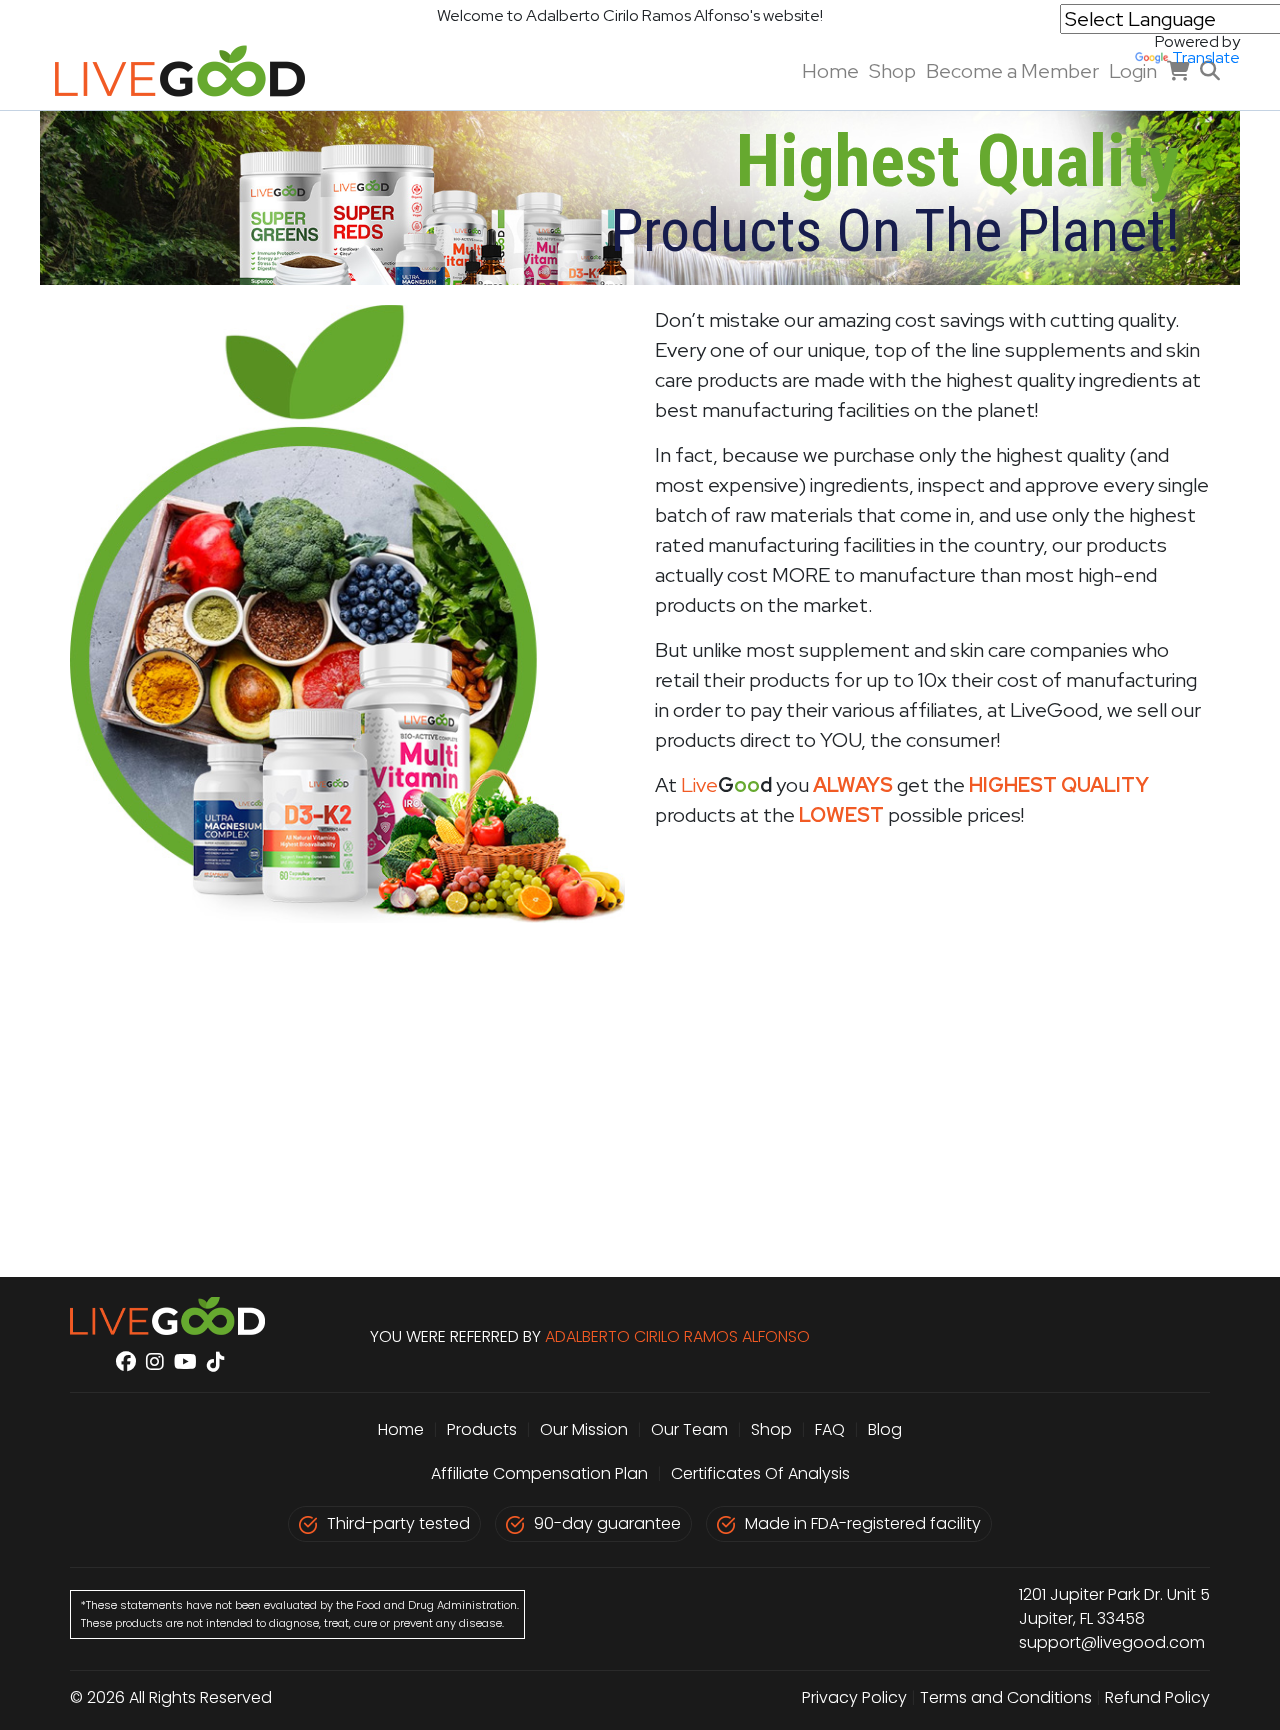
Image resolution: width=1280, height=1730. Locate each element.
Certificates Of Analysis (760, 1473)
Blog (885, 1429)
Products (482, 1429)
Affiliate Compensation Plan (539, 1473)
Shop (892, 71)
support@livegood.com (1112, 1642)
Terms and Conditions (1006, 1697)
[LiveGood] (195, 71)
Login (1133, 71)
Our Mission (584, 1429)
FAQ (830, 1429)
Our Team (691, 1429)
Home (830, 71)
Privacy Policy (854, 1697)
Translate (1206, 57)
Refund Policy (1157, 1697)
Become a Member (1012, 71)
